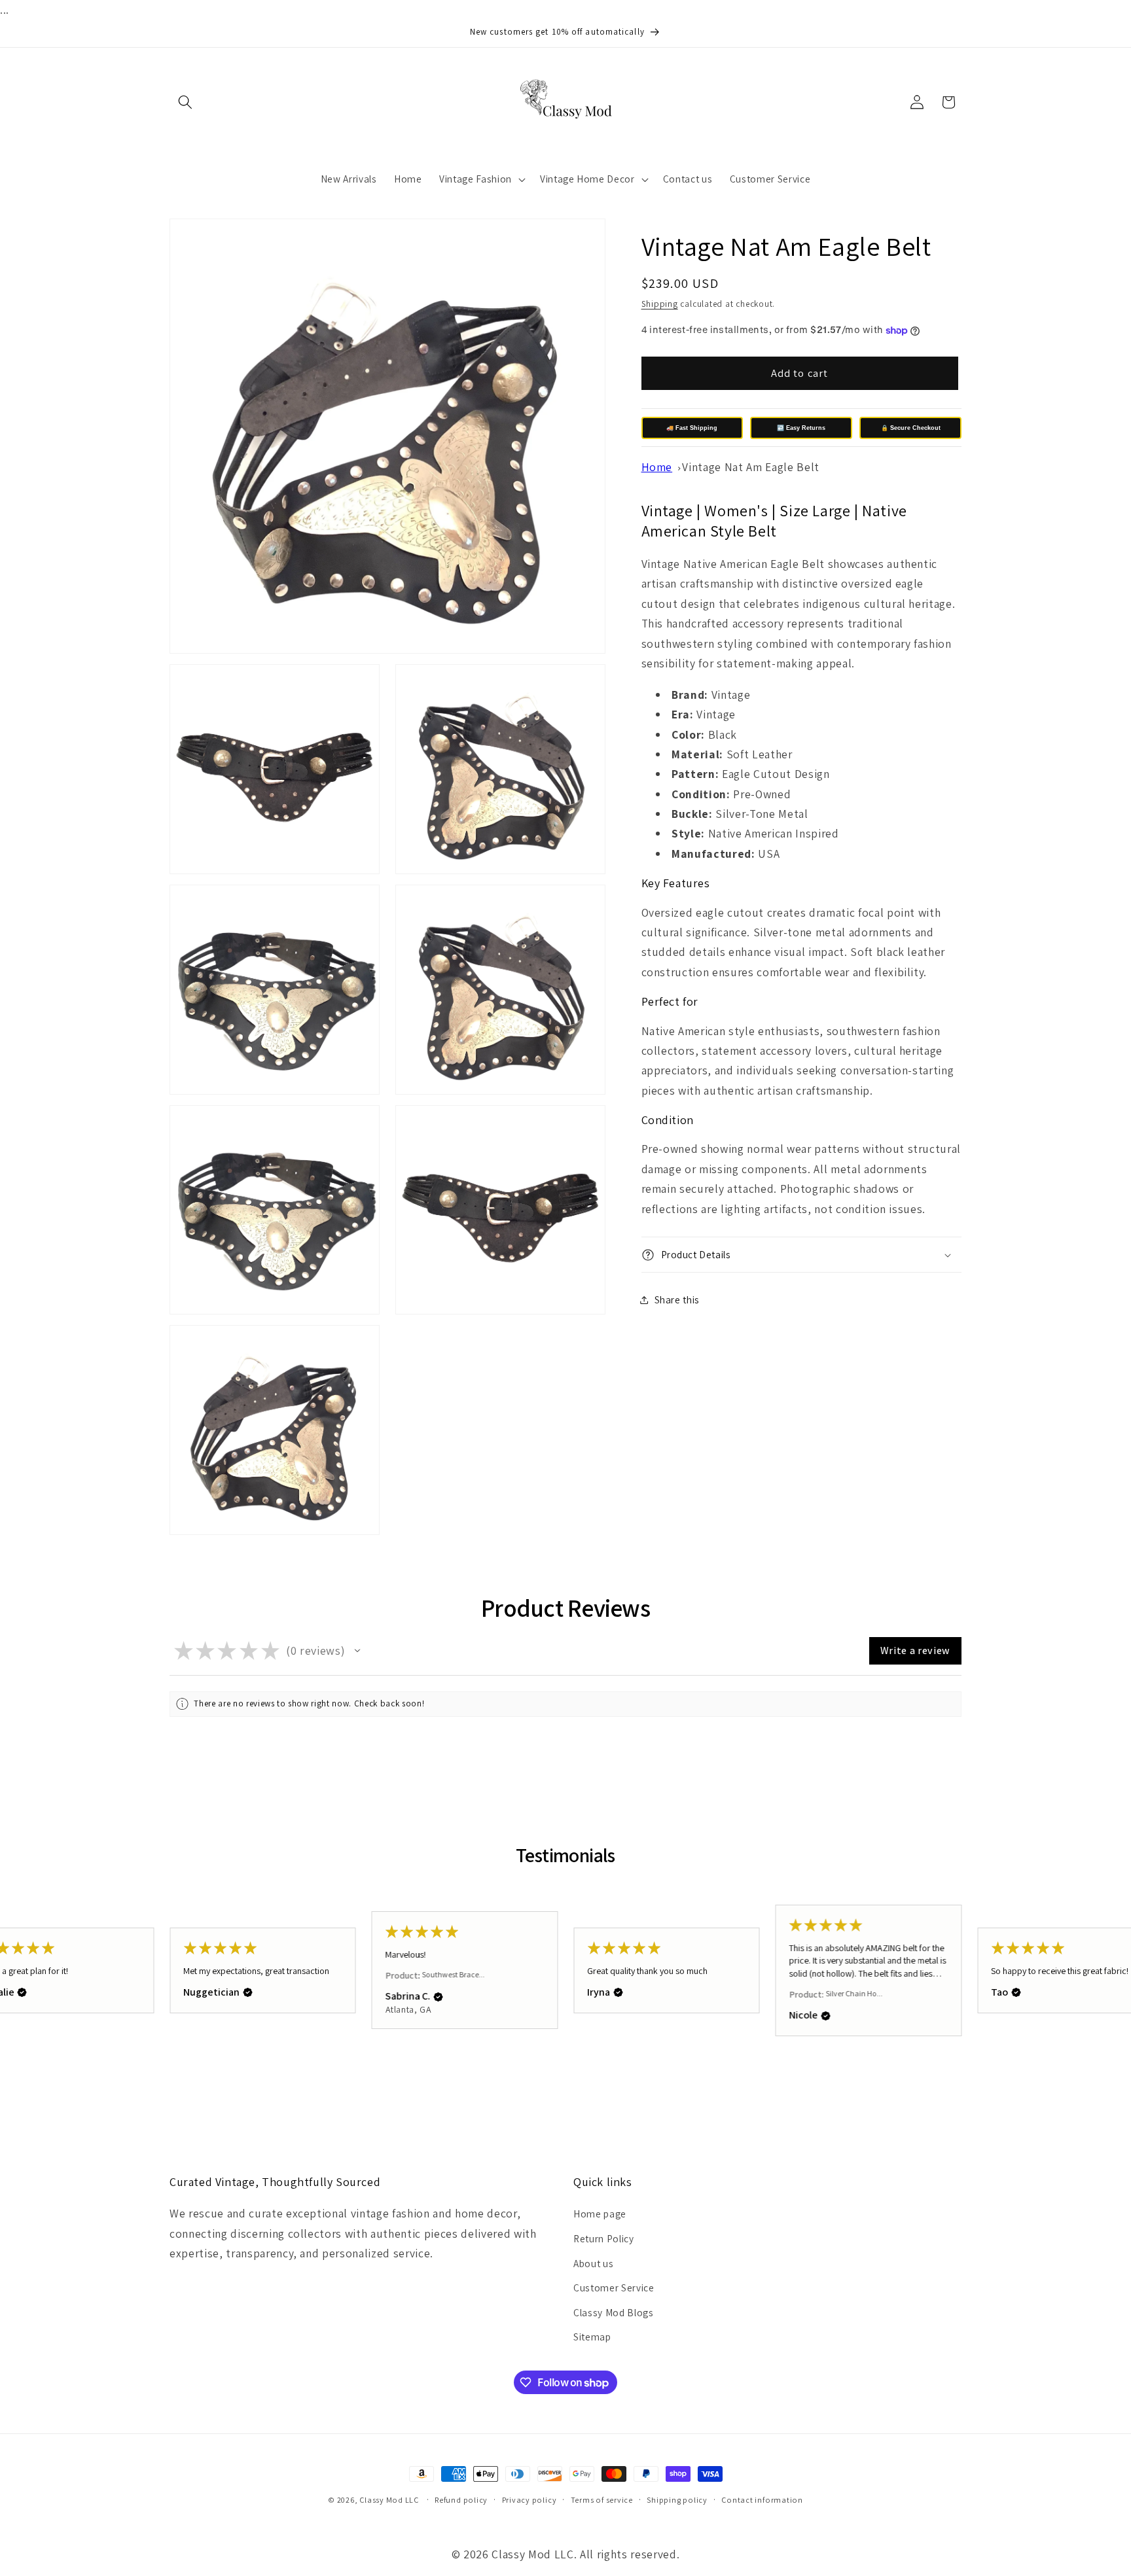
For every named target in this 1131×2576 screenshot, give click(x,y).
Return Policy (604, 2238)
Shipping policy (677, 2500)
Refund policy (461, 2500)
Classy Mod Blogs (614, 2312)
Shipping (660, 304)
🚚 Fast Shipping (692, 428)
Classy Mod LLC (390, 2500)
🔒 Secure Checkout (911, 428)
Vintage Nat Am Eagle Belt (751, 467)
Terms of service (602, 2500)
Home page (600, 2214)
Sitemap (592, 2337)
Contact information (762, 2500)
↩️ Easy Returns (801, 428)
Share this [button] (677, 1299)
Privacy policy (530, 2500)
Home (657, 467)
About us (593, 2263)
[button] (185, 102)
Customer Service (614, 2287)
